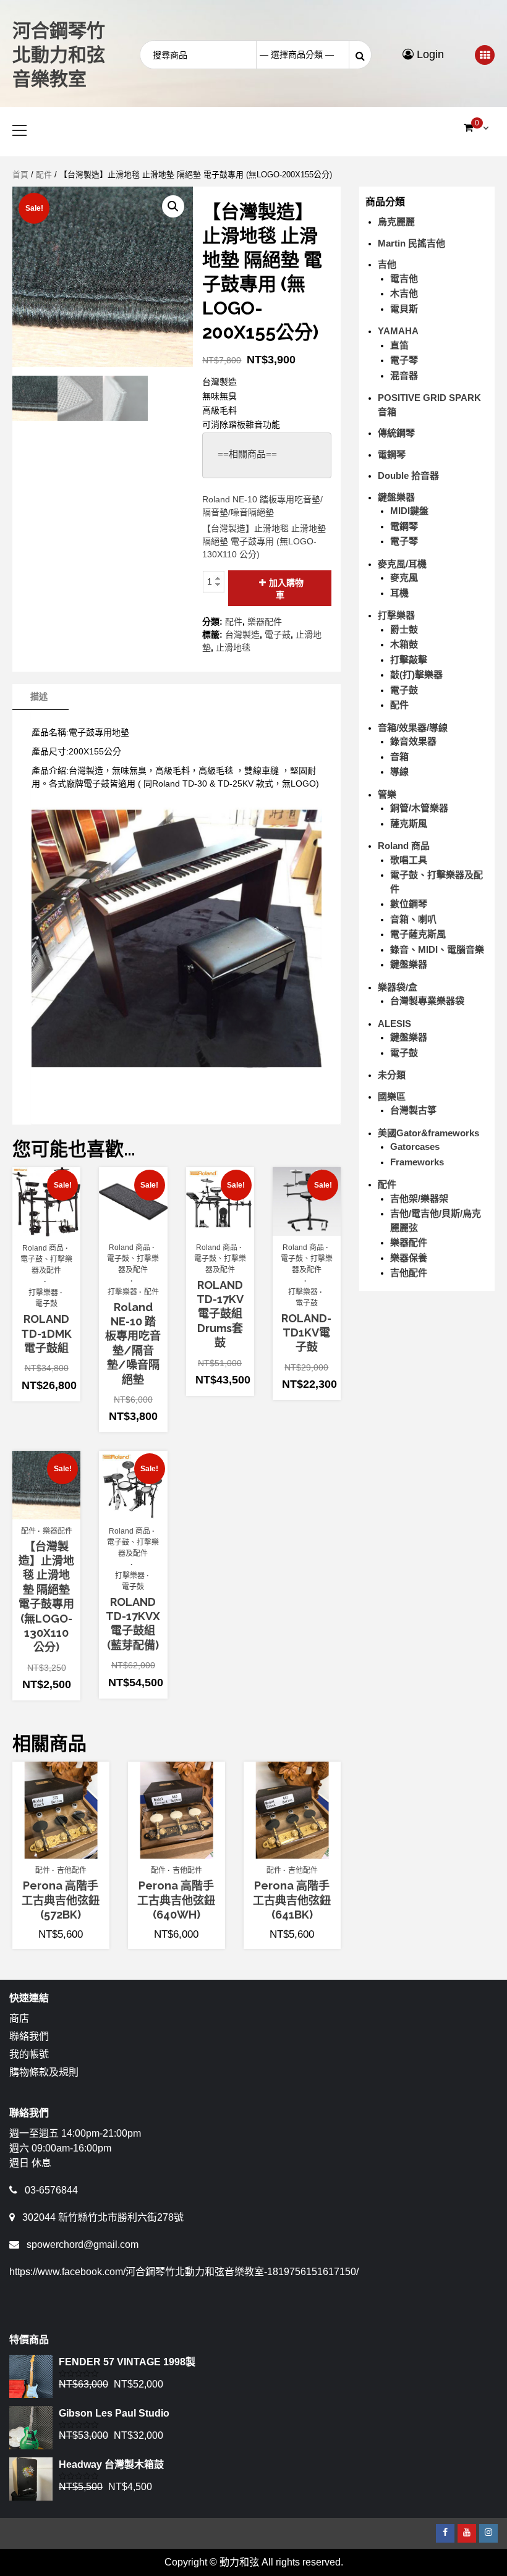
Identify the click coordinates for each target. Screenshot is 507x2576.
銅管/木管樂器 (419, 808)
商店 (19, 2018)
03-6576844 (51, 2190)
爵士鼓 (404, 629)
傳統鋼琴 (396, 433)
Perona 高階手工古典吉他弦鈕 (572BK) (61, 1900)
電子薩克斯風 (418, 934)
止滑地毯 (233, 648)
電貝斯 (404, 309)
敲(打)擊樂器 (416, 674)
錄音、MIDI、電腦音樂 (437, 949)
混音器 (404, 375)
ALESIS (394, 1024)
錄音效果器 (413, 741)
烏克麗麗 (396, 222)
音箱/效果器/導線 (413, 728)
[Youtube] (467, 2533)
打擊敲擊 (409, 660)
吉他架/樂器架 (419, 1198)
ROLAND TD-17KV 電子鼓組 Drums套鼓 (220, 1314)
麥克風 (404, 577)
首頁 (20, 175)
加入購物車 (286, 589)
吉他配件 (72, 1870)
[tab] (39, 697)
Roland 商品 (43, 1248)
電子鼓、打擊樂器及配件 (46, 1265)
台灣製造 (242, 635)
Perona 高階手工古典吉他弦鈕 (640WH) (176, 1900)
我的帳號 (29, 2054)
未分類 (392, 1075)
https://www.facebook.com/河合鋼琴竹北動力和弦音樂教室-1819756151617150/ (184, 2272)
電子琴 (404, 360)
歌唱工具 (409, 860)
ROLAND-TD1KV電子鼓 (306, 1333)
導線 (399, 771)
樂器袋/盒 (398, 987)
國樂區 (392, 1096)
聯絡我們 (29, 2036)
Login (429, 54)
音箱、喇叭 (413, 919)
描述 (39, 696)
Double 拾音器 (408, 475)
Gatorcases (415, 1147)
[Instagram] (488, 2533)
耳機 (399, 593)
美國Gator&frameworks (428, 1133)
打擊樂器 (43, 1293)
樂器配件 (265, 622)
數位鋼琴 (409, 904)
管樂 (387, 794)
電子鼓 (278, 635)
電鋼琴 (392, 454)
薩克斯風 (409, 823)
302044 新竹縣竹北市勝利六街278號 (103, 2217)
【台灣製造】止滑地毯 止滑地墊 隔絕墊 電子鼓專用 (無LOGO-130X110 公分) (264, 541)
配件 (44, 175)
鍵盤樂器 (396, 497)
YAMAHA (398, 331)
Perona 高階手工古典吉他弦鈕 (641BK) (292, 1900)
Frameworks (417, 1162)
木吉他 (404, 293)
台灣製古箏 (413, 1110)
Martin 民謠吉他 (411, 243)
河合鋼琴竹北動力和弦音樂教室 (59, 55)
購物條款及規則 (44, 2072)
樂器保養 (409, 1258)
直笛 (399, 345)
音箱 (399, 757)
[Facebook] (445, 2533)
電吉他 (404, 278)
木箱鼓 (404, 644)
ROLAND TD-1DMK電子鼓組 (46, 1333)
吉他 (387, 264)
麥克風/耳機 (402, 564)
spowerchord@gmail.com (83, 2244)
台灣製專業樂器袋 (427, 1001)
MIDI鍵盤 (409, 511)
